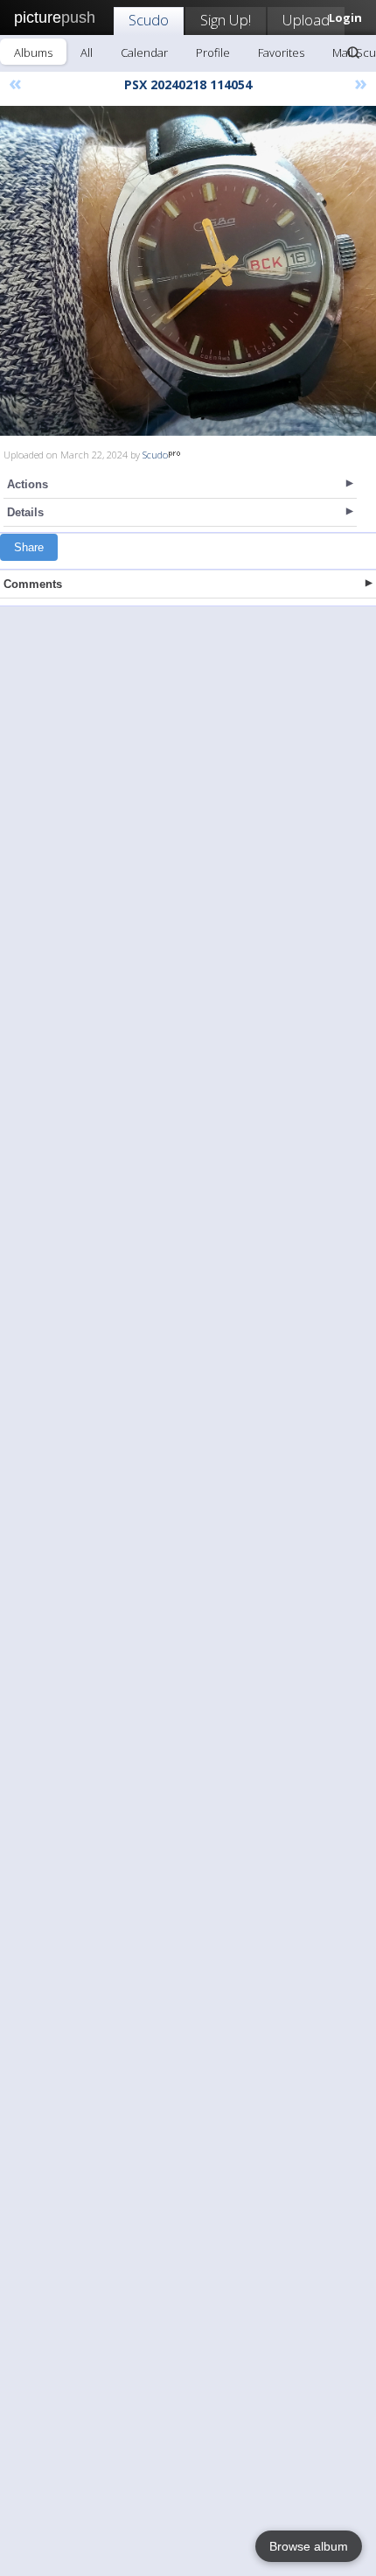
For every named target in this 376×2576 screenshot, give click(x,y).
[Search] (353, 52)
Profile (213, 52)
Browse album (309, 2546)
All (87, 52)
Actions (28, 484)
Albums (33, 52)
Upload (306, 20)
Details (25, 512)
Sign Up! (226, 20)
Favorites (281, 52)
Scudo (149, 20)
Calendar (144, 52)
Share (29, 547)
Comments (33, 584)
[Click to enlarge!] (188, 271)
